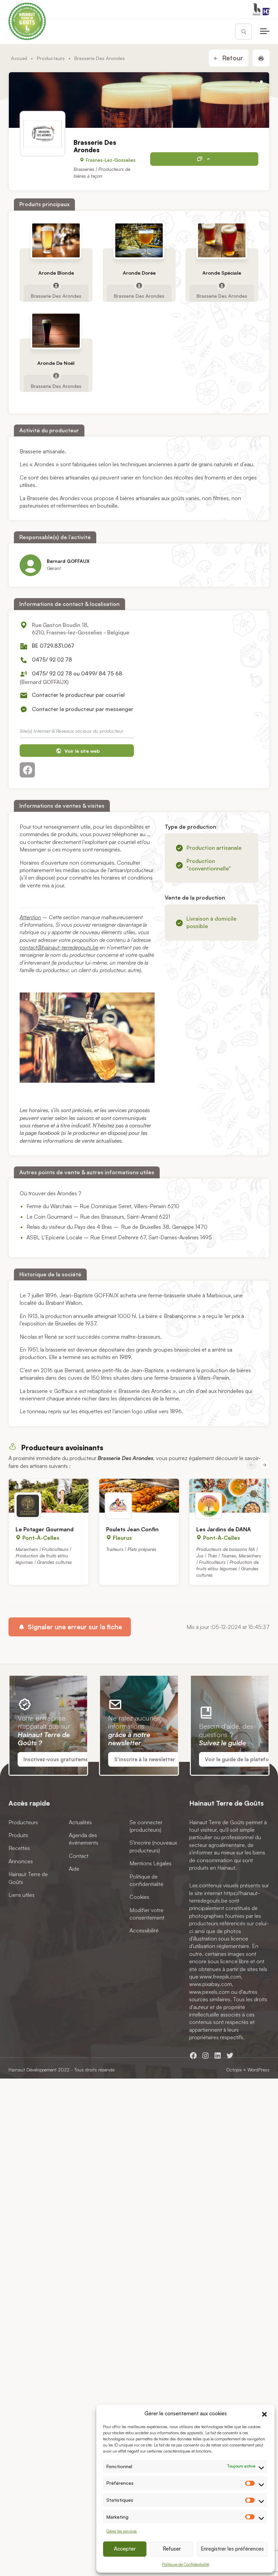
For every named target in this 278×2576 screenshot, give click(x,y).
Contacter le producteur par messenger (83, 709)
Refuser (172, 2549)
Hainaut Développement (33, 2070)
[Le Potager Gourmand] (49, 1496)
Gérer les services (122, 2531)
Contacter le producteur (204, 159)
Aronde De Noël (56, 363)
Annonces (21, 1861)
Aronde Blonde (56, 273)
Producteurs (51, 58)
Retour (232, 58)
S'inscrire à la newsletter (145, 1759)
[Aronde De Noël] (56, 331)
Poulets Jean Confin (132, 1529)
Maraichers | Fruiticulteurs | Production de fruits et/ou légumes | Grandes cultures (44, 1556)
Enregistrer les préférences (232, 2549)
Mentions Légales (151, 1863)
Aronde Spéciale (222, 273)
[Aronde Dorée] (139, 240)
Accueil (19, 58)
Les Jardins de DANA (224, 1529)
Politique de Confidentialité (186, 2564)
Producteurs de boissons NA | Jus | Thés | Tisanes (227, 1552)
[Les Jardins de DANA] (229, 1496)
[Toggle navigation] (265, 32)
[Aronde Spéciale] (222, 240)
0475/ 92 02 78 (52, 660)
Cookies (139, 1897)
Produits (18, 1835)
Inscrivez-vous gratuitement (58, 1759)
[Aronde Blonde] (56, 240)
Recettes (19, 1848)
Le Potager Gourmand (45, 1529)
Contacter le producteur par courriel (78, 695)
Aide (74, 1869)
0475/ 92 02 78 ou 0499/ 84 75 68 (77, 673)
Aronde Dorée (139, 273)
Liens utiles (22, 1895)
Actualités (80, 1822)
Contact (79, 1855)
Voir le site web (81, 751)
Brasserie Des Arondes (56, 295)
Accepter (125, 2549)
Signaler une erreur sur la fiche (74, 1627)
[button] (264, 2413)
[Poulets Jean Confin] (139, 1496)
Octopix (234, 2070)
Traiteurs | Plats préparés (131, 1549)
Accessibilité (144, 1930)
